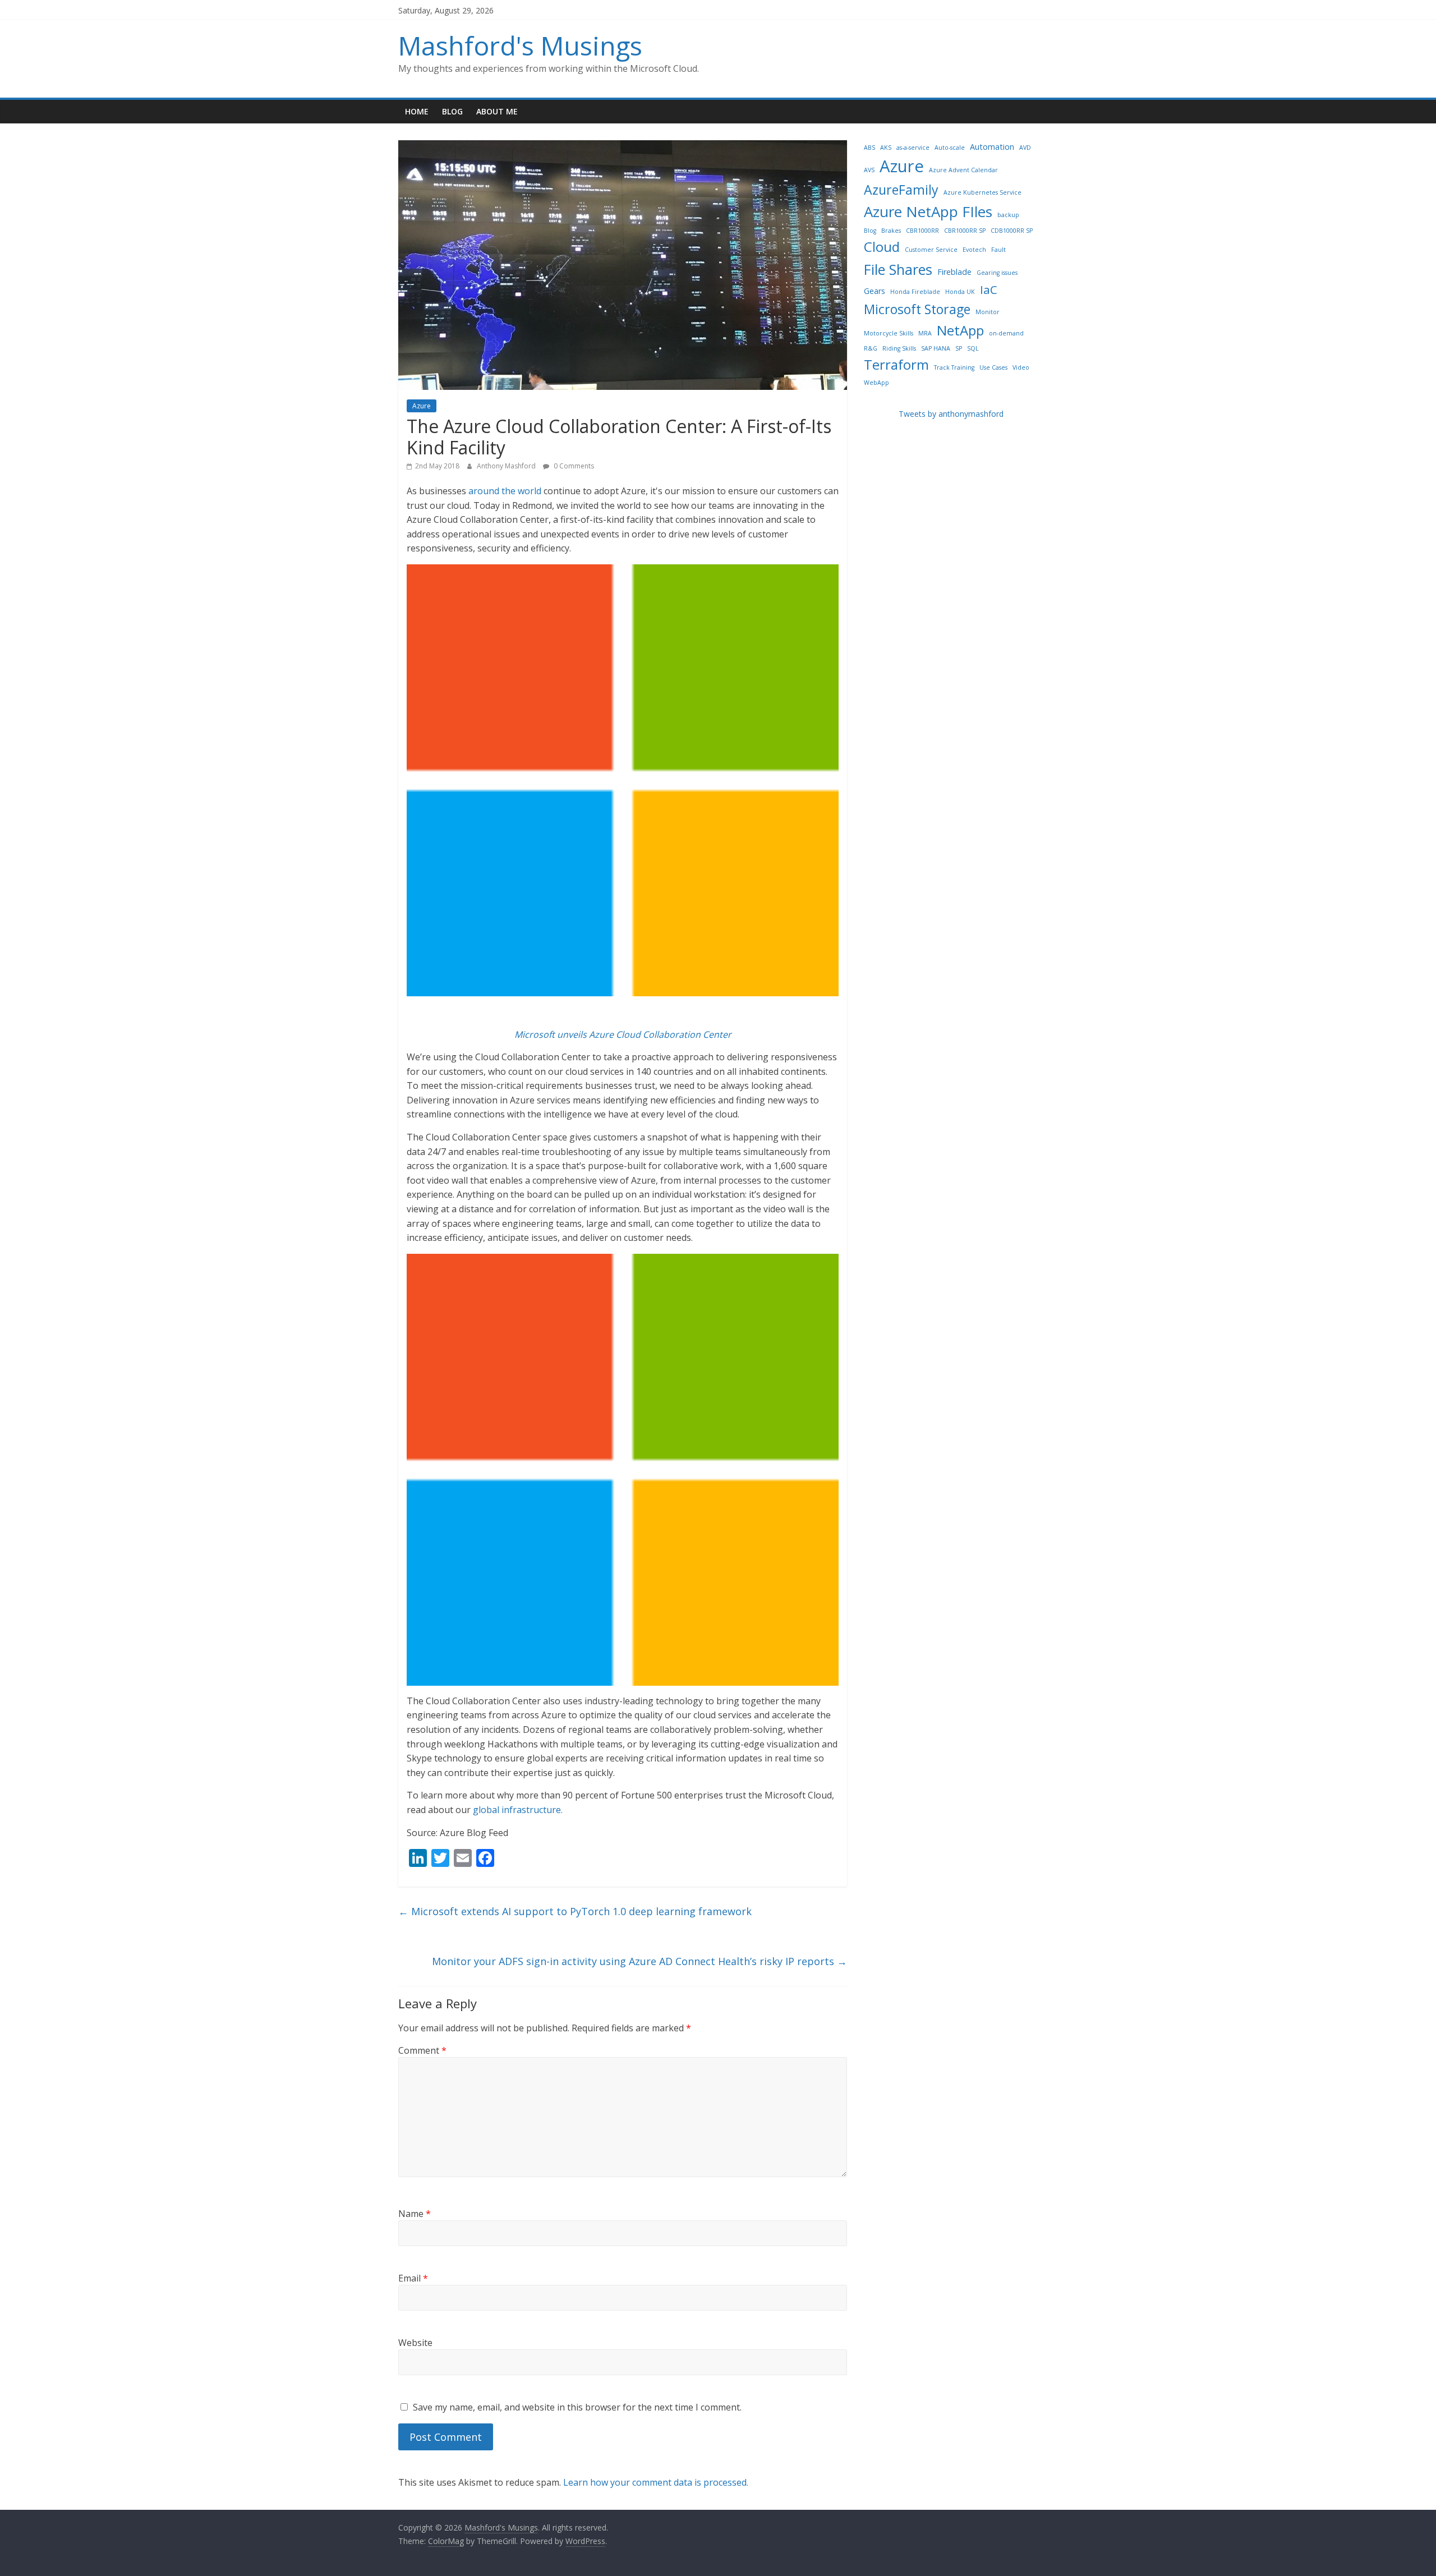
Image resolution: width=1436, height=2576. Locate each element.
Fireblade (954, 272)
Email (413, 2278)
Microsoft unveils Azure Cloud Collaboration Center (623, 1034)
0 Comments (573, 466)
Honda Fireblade (915, 292)
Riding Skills (899, 348)
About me (497, 111)
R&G (871, 348)
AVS (869, 170)
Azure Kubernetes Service (982, 192)
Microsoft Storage (917, 309)
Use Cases (993, 367)
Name (415, 2214)
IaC (989, 289)
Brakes (891, 231)
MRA (925, 333)
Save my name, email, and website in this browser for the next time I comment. (577, 2407)
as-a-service (913, 148)
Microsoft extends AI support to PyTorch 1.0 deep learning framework (575, 1911)
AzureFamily (901, 190)
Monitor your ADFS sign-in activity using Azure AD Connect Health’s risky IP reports (639, 1961)
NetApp (960, 330)
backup (1008, 215)
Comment (422, 2050)
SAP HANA (936, 348)
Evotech (974, 250)
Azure (422, 406)
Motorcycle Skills (889, 333)
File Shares (898, 269)
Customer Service (931, 250)
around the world (505, 491)
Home (417, 111)
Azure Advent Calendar (963, 170)
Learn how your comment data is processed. (656, 2482)
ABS (869, 148)
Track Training (954, 367)
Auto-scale (950, 148)
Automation (992, 147)
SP (959, 348)
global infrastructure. (518, 1810)
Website (415, 2343)
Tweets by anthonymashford (951, 414)
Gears (875, 291)
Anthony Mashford (507, 466)
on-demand (1006, 333)
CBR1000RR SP (965, 231)
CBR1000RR (922, 231)
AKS (886, 148)
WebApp (876, 383)
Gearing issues (997, 273)
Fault (998, 250)
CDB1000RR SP (1012, 231)
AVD (1025, 148)
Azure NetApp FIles (928, 211)
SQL (973, 348)
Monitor (988, 312)
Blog (452, 111)
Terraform (896, 364)
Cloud (882, 247)
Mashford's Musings (520, 45)
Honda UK (960, 292)
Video (1021, 367)
